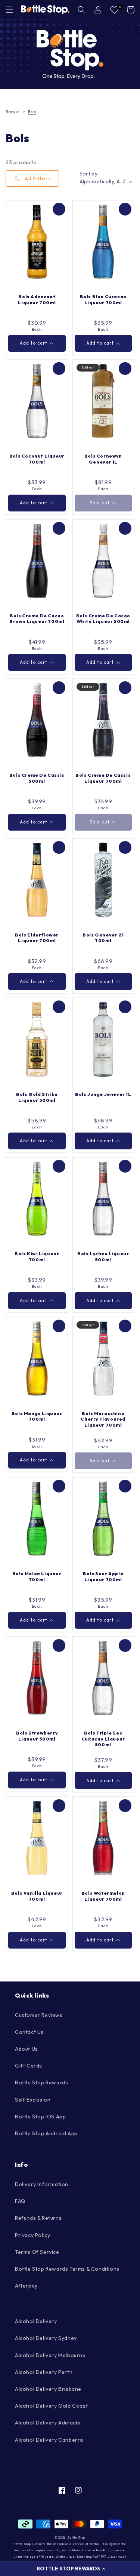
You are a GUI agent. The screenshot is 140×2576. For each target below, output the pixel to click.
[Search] (81, 10)
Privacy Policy (32, 2235)
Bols (32, 112)
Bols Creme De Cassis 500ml (37, 778)
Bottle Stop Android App (46, 2133)
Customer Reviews (39, 2015)
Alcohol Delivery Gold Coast (51, 2406)
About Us (27, 2049)
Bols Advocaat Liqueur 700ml (37, 300)
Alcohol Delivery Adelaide (48, 2423)
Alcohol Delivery (36, 2321)
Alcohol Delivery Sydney (46, 2338)
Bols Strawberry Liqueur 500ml (37, 1736)
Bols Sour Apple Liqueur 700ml (103, 1576)
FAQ (20, 2201)
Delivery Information (42, 2184)
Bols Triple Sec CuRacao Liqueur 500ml (103, 1739)
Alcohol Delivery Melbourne (50, 2355)
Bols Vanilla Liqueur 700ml (37, 1896)
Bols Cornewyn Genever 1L (103, 459)
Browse (13, 112)
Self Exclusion (33, 2100)
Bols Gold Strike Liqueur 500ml (37, 1097)
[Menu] (9, 10)
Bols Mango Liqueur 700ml (37, 1416)
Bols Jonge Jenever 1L (103, 1094)
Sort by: (89, 174)
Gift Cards (29, 2066)
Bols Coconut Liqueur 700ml (37, 459)
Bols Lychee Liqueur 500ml (103, 1257)
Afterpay (26, 2286)
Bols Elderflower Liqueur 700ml (37, 938)
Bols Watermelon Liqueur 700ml (103, 1896)
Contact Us (29, 2032)
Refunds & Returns (38, 2218)
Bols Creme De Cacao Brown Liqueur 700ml (37, 619)
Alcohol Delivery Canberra (49, 2440)
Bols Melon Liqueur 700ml (37, 1576)
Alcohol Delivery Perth (44, 2372)
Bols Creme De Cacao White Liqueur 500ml (103, 619)
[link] (70, 54)
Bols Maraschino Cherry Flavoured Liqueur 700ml (103, 1419)
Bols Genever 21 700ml (103, 938)
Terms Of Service (37, 2252)
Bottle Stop (76, 2537)
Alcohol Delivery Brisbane (48, 2389)
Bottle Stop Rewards (41, 2083)
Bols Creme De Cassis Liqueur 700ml (103, 778)
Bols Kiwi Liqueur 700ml (37, 1257)
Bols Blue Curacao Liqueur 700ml (103, 300)
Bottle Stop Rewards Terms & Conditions (67, 2269)
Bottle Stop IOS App (40, 2117)
